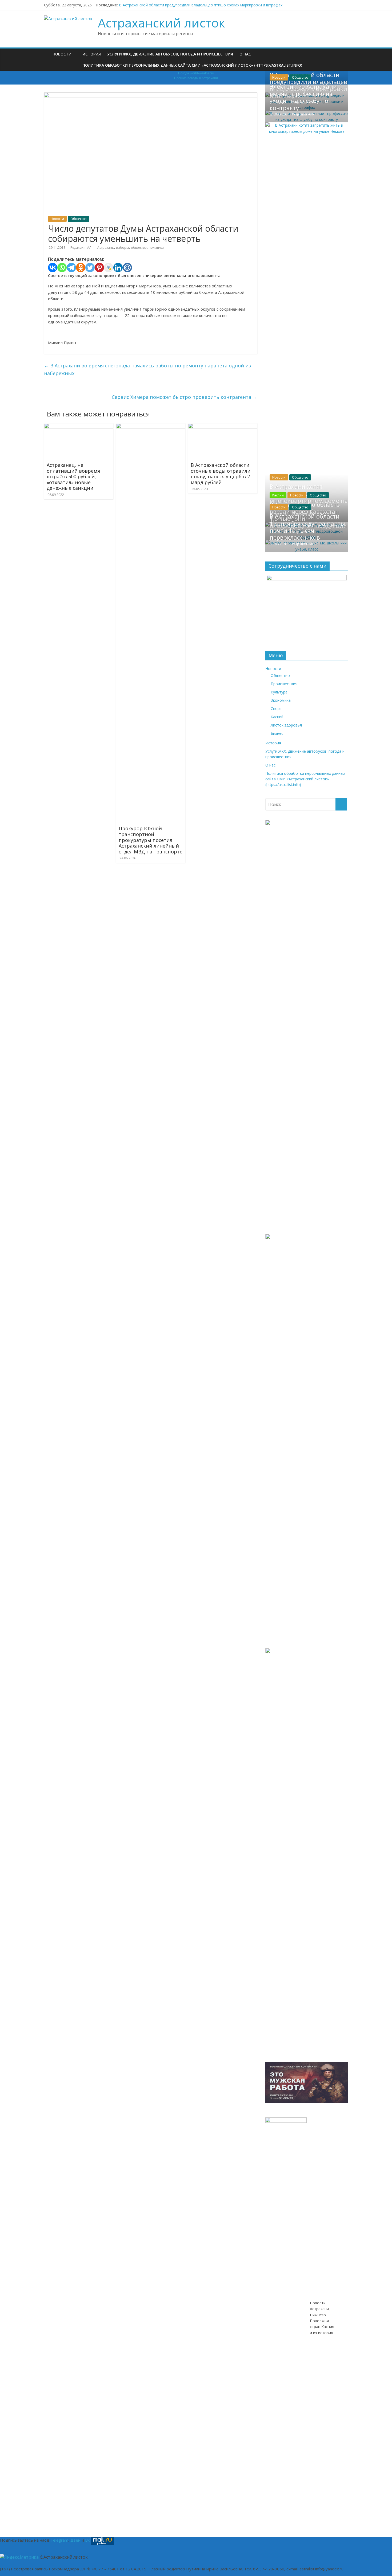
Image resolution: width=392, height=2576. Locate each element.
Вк (87, 2540)
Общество (79, 219)
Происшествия (284, 684)
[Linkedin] (118, 268)
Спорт (276, 709)
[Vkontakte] (53, 268)
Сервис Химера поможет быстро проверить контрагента (185, 397)
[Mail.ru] (127, 268)
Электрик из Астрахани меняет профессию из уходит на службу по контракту (303, 97)
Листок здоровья (286, 725)
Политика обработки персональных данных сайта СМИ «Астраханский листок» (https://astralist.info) (192, 65)
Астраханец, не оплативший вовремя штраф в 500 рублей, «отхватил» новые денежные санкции (73, 476)
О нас (245, 54)
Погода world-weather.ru (196, 73)
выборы (122, 248)
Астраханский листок (161, 23)
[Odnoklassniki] (81, 268)
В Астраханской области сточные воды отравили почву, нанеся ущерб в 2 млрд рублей (221, 474)
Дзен (75, 2540)
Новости (62, 54)
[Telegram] (71, 268)
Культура (279, 692)
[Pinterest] (99, 268)
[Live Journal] (109, 268)
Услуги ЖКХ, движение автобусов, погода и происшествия (170, 54)
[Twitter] (90, 268)
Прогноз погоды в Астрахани (196, 78)
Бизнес (277, 733)
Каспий (278, 495)
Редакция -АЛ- (82, 248)
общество (139, 248)
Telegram (59, 2540)
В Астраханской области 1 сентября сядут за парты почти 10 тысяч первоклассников (307, 527)
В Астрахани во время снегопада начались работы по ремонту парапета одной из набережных (147, 369)
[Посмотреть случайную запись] (345, 51)
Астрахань (106, 248)
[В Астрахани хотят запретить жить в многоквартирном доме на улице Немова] (307, 125)
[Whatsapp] (62, 268)
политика (156, 248)
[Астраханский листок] (47, 50)
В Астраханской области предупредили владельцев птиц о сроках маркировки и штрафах (201, 5)
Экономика (281, 700)
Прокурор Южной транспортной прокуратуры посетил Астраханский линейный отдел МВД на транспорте (151, 840)
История (92, 54)
